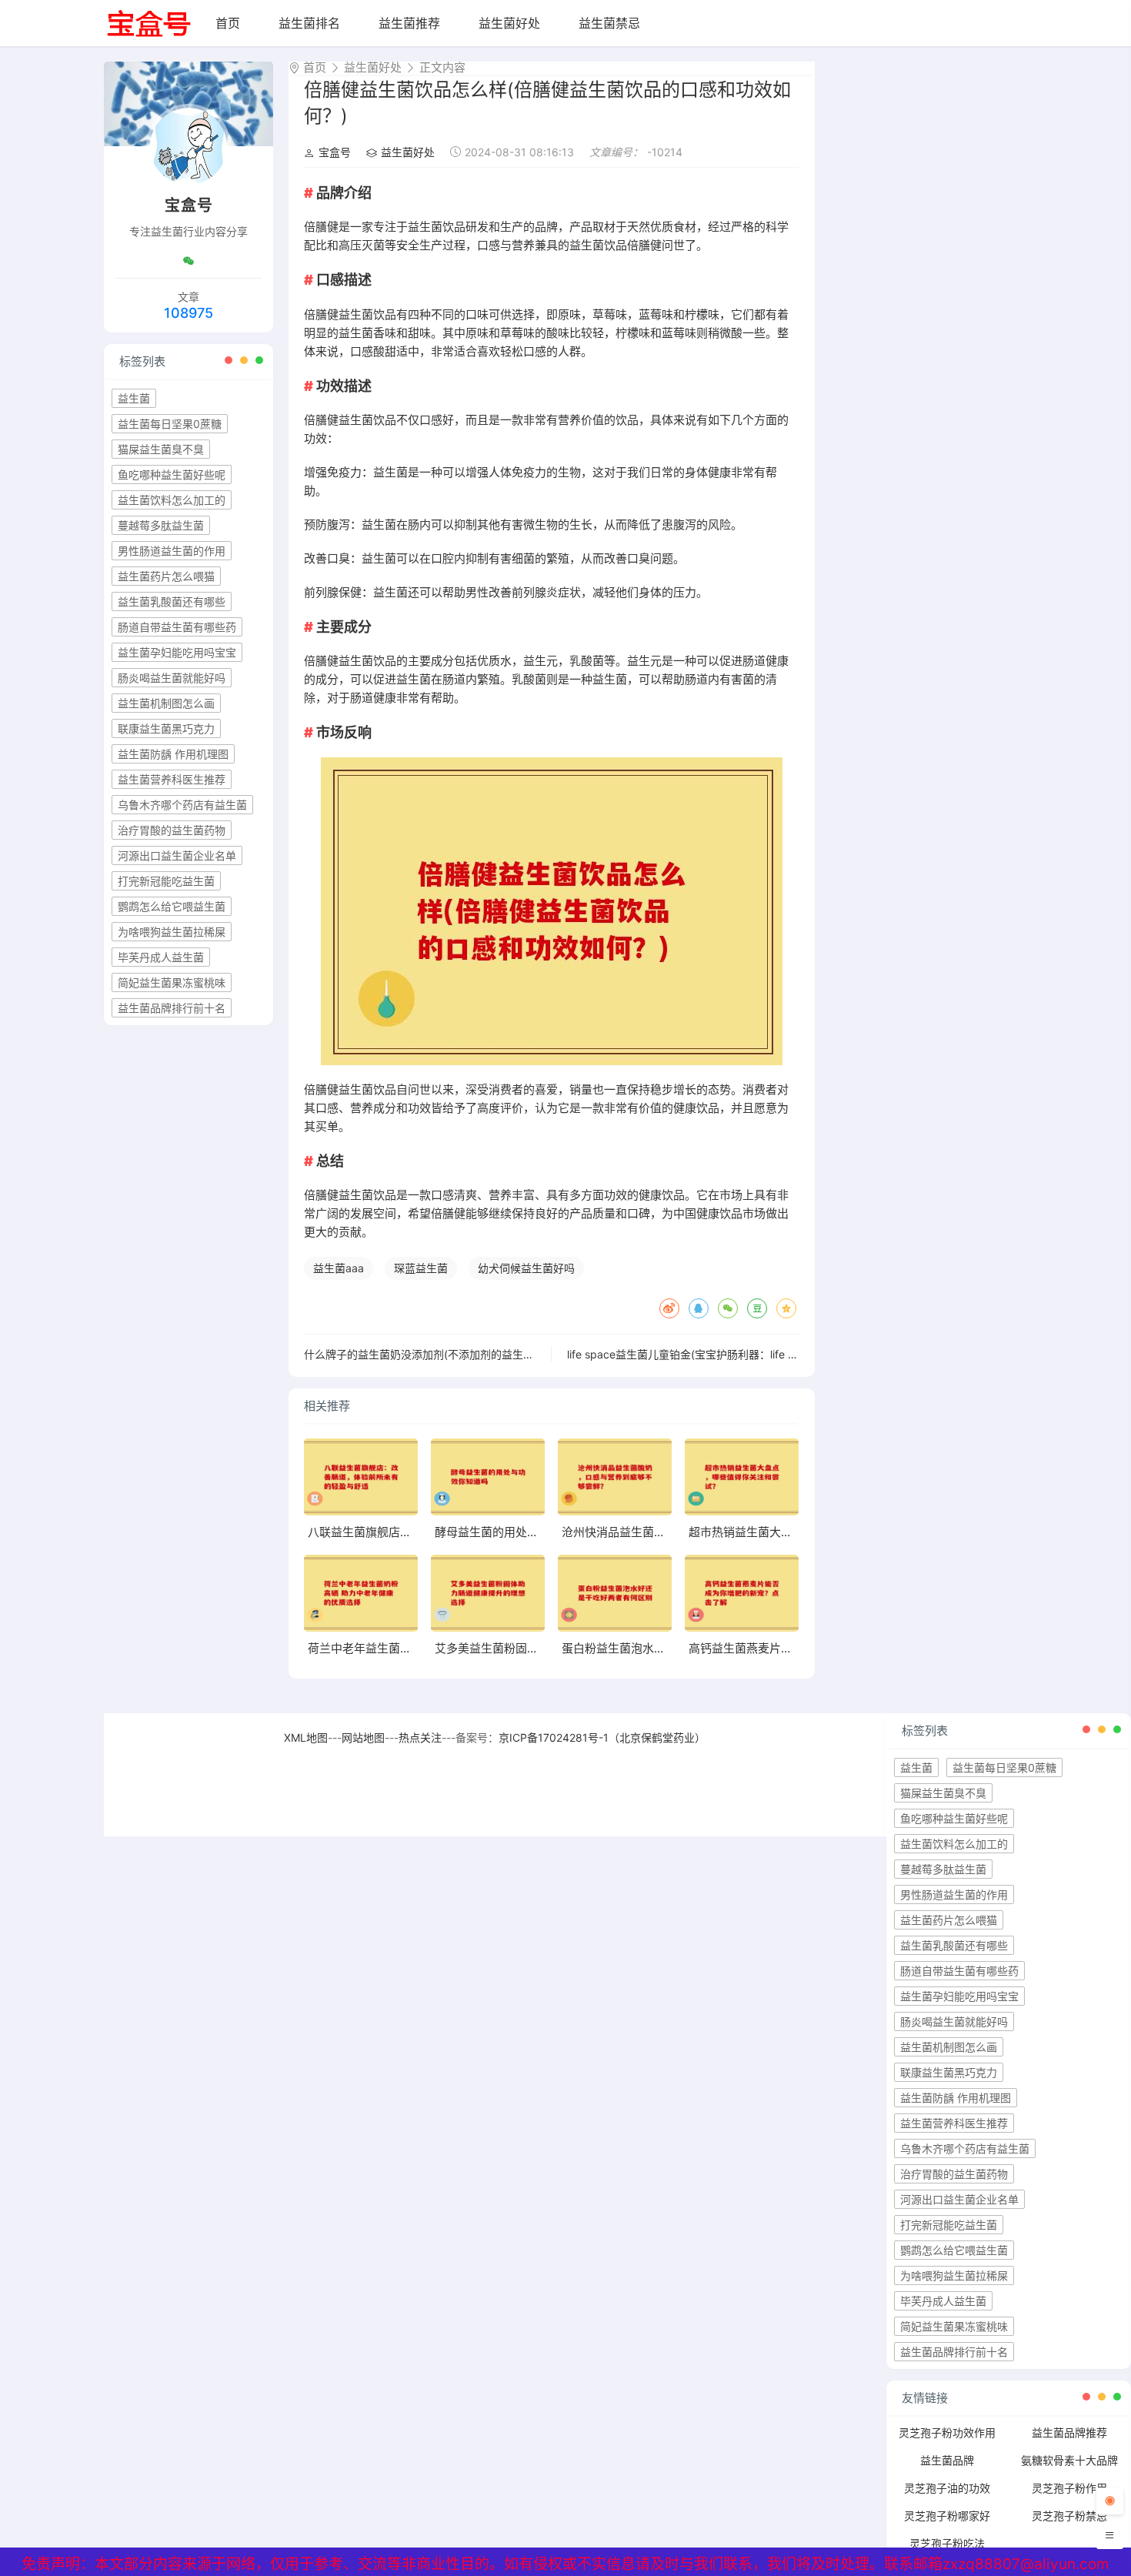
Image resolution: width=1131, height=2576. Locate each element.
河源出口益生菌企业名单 (177, 855)
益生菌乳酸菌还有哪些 (172, 601)
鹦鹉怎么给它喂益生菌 (172, 906)
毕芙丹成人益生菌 (161, 957)
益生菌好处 (509, 23)
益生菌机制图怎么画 (166, 703)
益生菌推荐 (409, 23)
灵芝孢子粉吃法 (947, 2543)
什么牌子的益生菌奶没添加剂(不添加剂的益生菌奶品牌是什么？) (459, 1354)
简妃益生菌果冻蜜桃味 (172, 982)
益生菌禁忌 (609, 23)
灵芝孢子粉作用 (1069, 2488)
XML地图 (306, 1737)
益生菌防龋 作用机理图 (173, 754)
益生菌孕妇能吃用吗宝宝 (177, 652)
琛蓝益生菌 (421, 1268)
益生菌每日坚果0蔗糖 (170, 424)
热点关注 (420, 1737)
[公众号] (188, 261)
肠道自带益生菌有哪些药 (177, 627)
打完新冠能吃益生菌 (166, 881)
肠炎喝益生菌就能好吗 (172, 678)
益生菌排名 (309, 23)
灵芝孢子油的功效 (947, 2488)
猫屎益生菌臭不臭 (161, 449)
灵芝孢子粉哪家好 (947, 2516)
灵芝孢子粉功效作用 (947, 2432)
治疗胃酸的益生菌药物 (172, 830)
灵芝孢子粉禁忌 (1069, 2516)
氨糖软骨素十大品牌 (1069, 2460)
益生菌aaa (339, 1268)
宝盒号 (335, 152)
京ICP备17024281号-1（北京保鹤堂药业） (602, 1737)
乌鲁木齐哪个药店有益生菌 (182, 805)
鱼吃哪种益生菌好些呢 (172, 474)
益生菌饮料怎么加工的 (172, 500)
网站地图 (363, 1737)
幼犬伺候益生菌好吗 (526, 1268)
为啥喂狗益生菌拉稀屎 (172, 932)
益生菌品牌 (947, 2460)
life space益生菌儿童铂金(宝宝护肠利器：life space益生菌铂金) (722, 1354)
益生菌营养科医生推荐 (172, 779)
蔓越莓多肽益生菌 (161, 525)
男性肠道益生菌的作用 (172, 551)
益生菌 (134, 398)
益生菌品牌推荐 (1069, 2432)
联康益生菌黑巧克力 (166, 728)
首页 (228, 23)
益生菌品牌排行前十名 (172, 1008)
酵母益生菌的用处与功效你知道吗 (521, 1532)
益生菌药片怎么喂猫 (166, 576)
